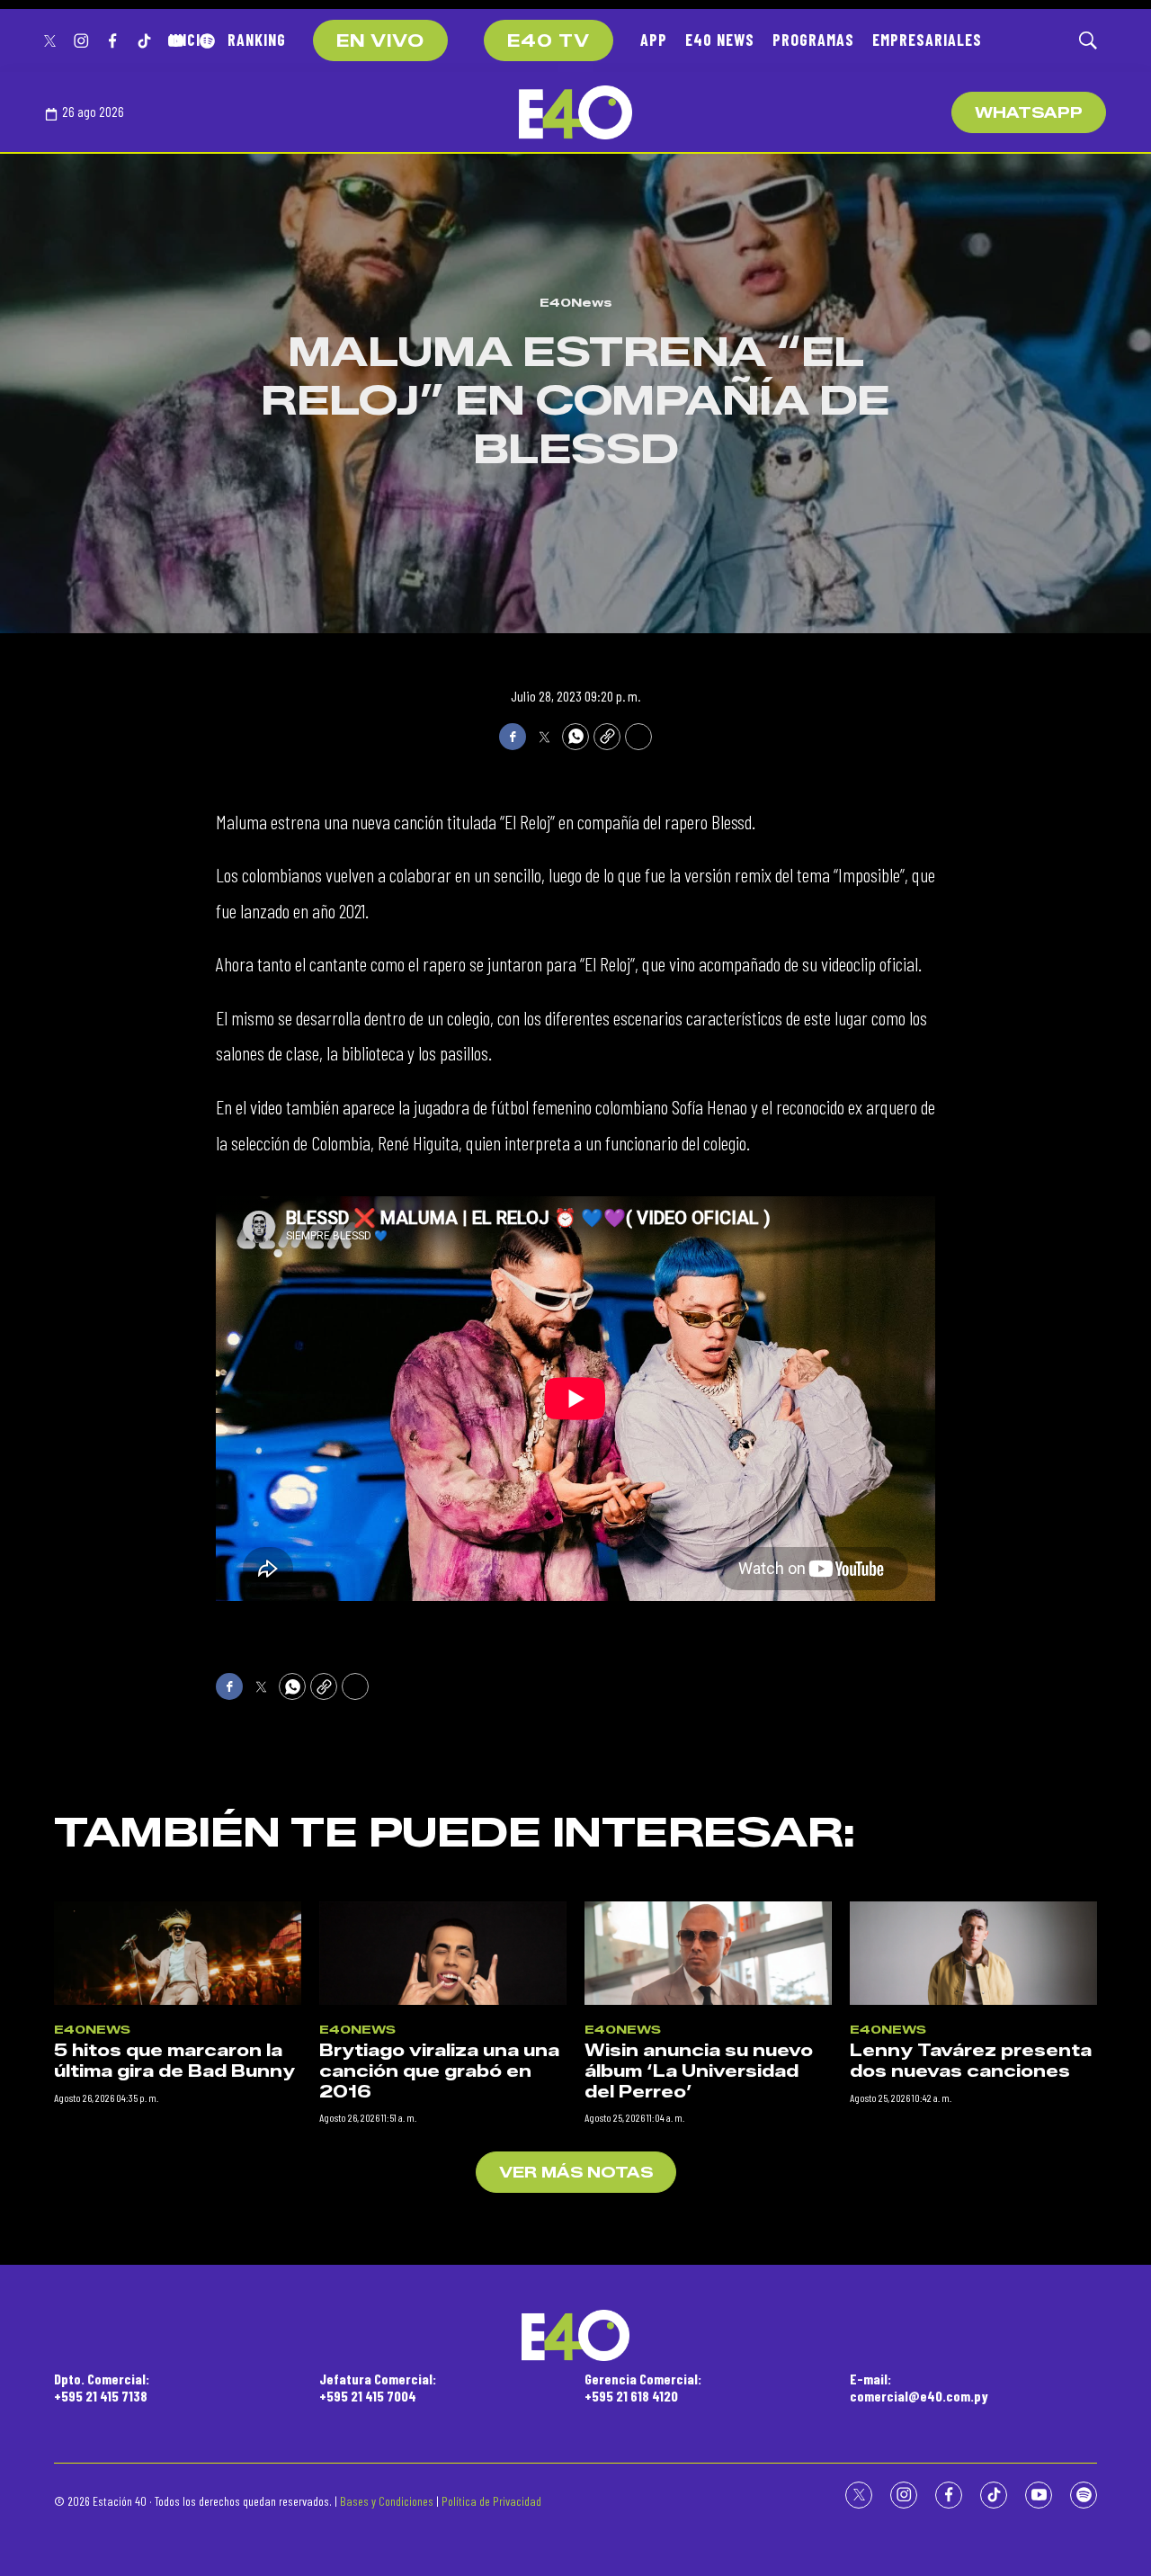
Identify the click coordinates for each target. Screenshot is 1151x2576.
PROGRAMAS (813, 40)
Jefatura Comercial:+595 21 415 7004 (378, 2387)
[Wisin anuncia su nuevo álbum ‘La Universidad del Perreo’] (708, 1953)
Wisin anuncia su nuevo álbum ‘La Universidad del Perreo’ (699, 2071)
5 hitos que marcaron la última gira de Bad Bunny (174, 2061)
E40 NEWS (720, 40)
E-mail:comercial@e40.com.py (919, 2387)
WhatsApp (1029, 113)
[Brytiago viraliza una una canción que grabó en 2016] (443, 1953)
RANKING (257, 40)
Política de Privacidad (491, 2501)
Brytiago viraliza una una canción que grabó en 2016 (439, 2071)
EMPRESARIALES (927, 40)
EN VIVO (380, 41)
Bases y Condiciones (387, 2501)
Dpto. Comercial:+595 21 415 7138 (102, 2387)
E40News (576, 302)
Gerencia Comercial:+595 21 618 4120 (643, 2387)
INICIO (189, 40)
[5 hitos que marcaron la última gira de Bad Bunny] (178, 1953)
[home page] (575, 112)
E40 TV (549, 41)
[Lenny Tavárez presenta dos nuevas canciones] (973, 1953)
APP (654, 40)
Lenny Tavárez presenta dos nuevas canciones (971, 2061)
